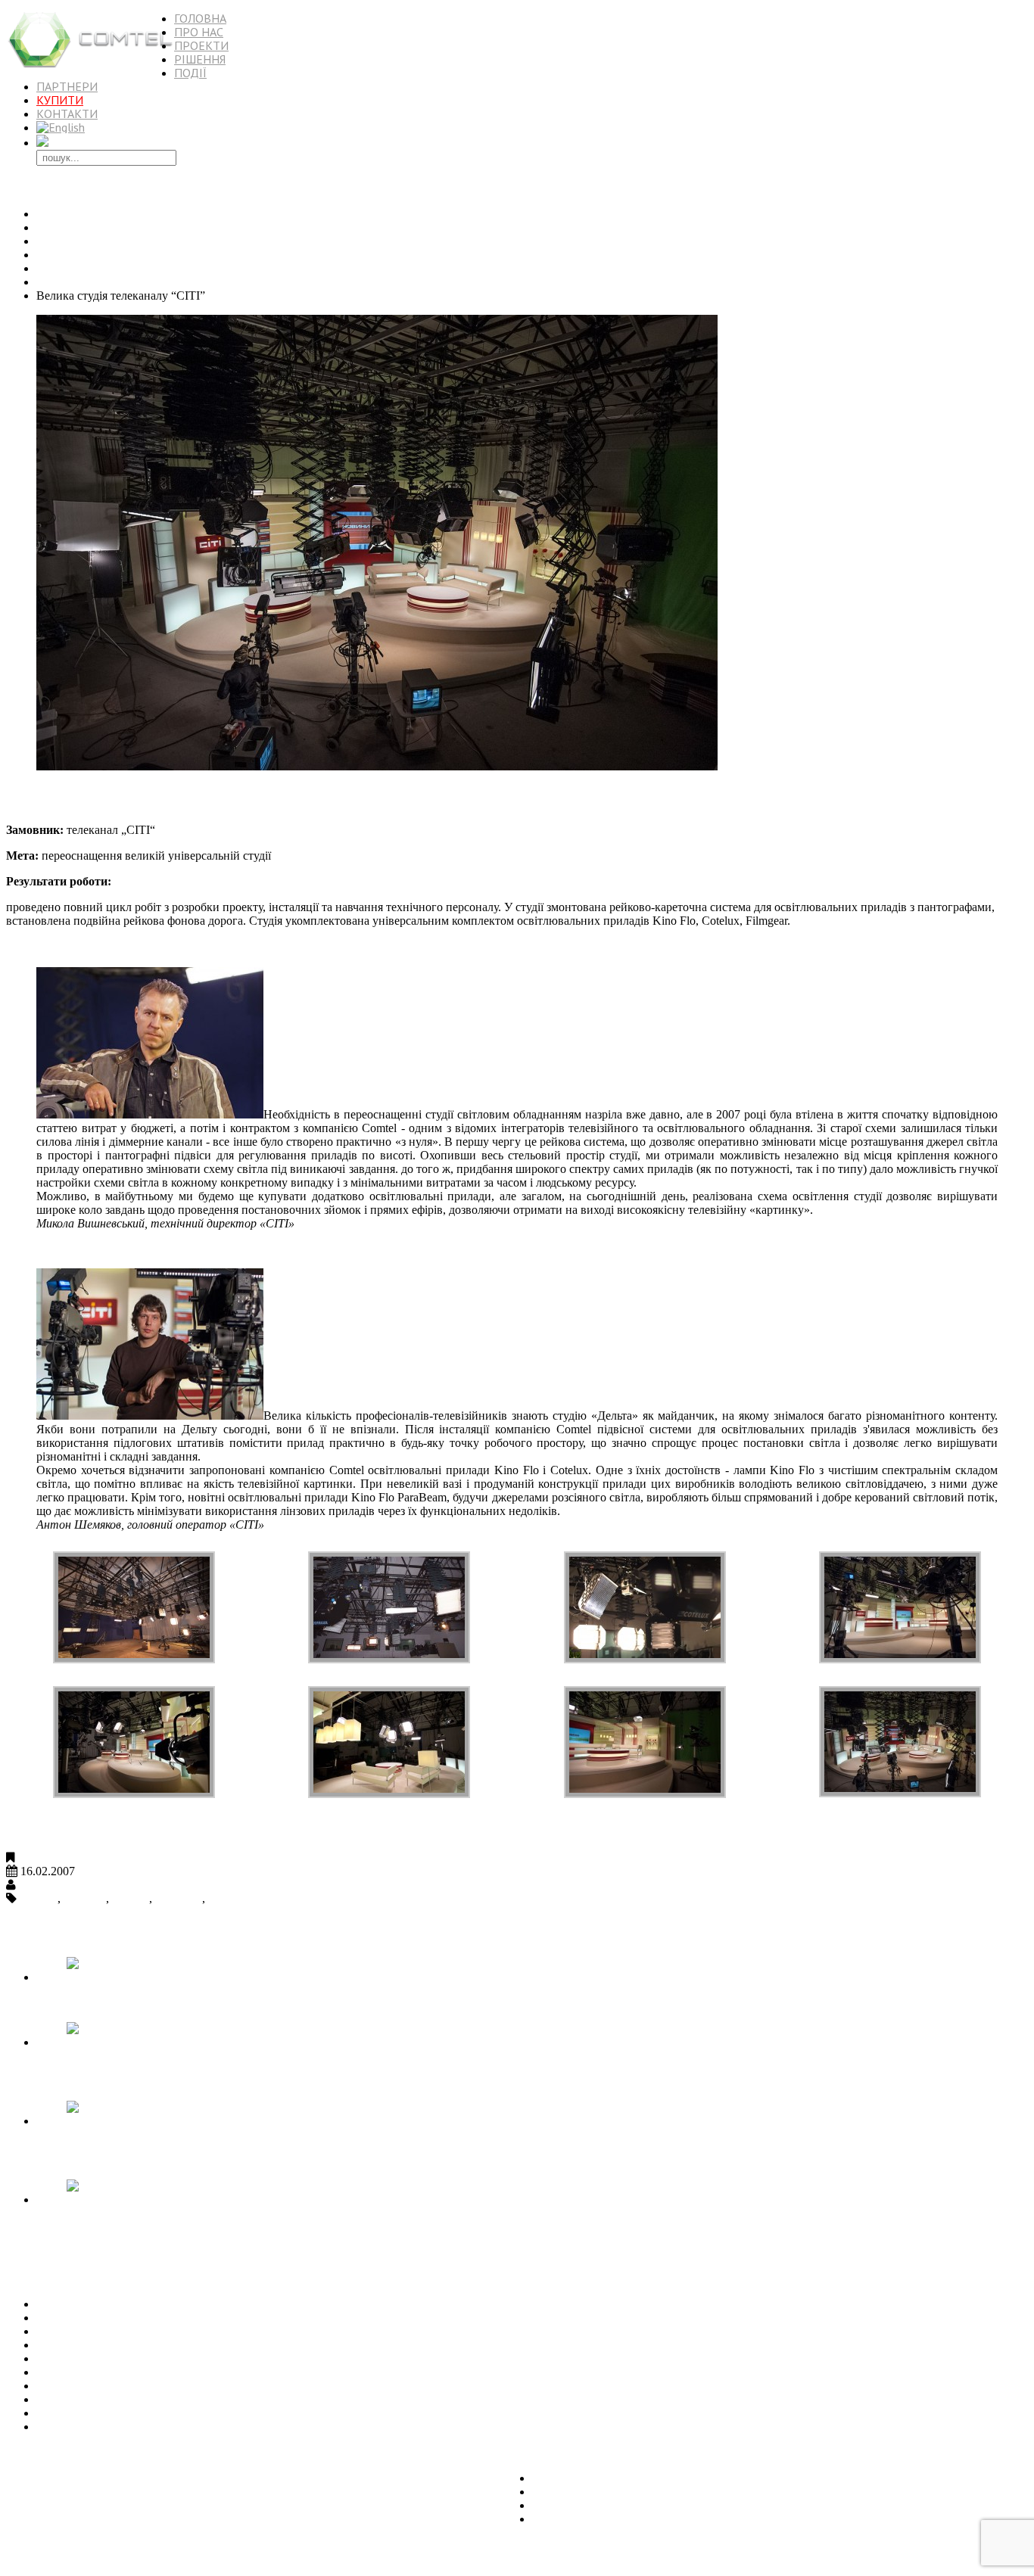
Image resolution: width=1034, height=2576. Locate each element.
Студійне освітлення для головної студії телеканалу (170, 2345)
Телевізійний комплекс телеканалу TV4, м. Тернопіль (175, 2304)
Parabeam (179, 1898)
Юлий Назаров (58, 1885)
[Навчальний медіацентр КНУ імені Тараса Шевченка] (157, 2121)
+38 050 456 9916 (50, 2557)
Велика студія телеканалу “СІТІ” (130, 798)
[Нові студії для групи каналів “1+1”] (157, 1977)
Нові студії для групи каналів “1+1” (128, 2003)
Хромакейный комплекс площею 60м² (135, 2386)
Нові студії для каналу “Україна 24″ (128, 2372)
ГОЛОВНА (200, 18)
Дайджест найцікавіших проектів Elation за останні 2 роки (187, 2413)
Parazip (226, 1898)
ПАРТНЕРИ (67, 86)
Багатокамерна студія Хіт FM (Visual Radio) (148, 2331)
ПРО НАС (199, 32)
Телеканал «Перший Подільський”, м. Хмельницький (175, 2358)
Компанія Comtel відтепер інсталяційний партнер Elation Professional (213, 2427)
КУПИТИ (60, 100)
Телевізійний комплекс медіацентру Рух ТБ (149, 2318)
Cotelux (39, 1898)
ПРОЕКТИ (201, 45)
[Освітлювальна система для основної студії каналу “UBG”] (157, 2200)
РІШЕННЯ (200, 59)
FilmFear (85, 1898)
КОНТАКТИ (67, 114)
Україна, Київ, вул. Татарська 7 (86, 2452)
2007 (48, 268)
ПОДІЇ (190, 73)
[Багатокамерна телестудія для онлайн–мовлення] (157, 2042)
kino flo (131, 1898)
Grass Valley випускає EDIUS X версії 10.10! (151, 2399)
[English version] (61, 127)
